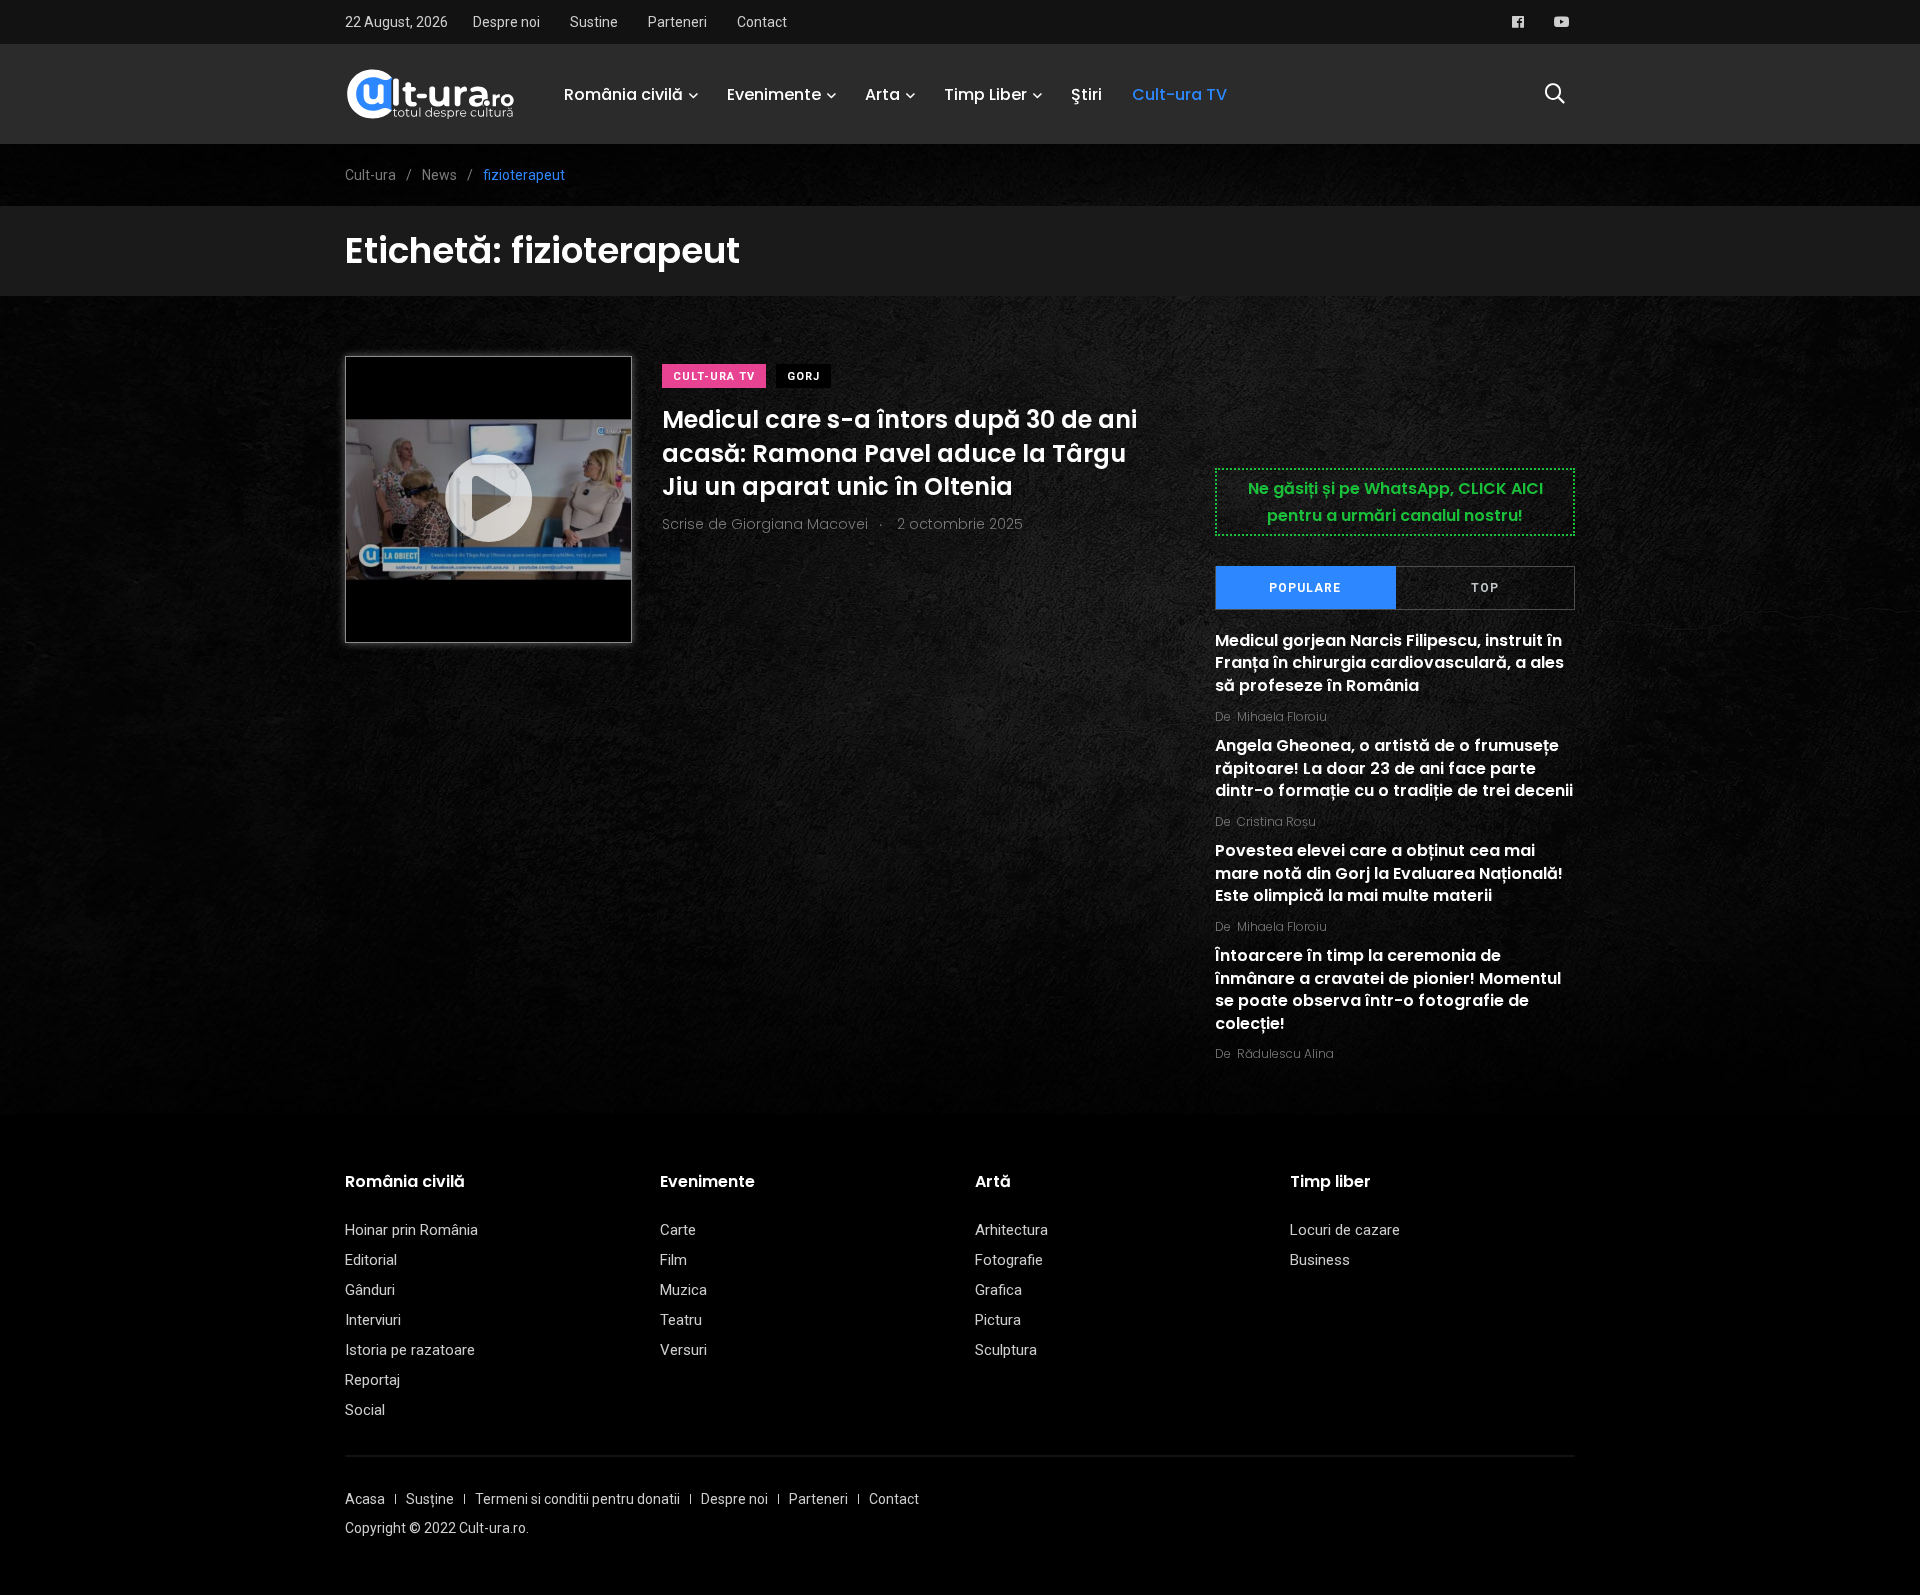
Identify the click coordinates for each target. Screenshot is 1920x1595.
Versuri (683, 1350)
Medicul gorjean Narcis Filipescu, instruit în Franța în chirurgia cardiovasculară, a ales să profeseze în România (1389, 663)
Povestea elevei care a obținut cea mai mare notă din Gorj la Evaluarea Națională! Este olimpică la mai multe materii (1389, 874)
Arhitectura (1011, 1230)
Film (673, 1260)
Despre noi (506, 22)
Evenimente (774, 94)
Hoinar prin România (411, 1230)
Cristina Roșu (1276, 821)
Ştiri (1086, 94)
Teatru (681, 1320)
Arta (882, 94)
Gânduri (370, 1290)
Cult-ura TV (1179, 94)
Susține (430, 1499)
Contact (762, 22)
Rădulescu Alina (1285, 1053)
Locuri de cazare (1345, 1230)
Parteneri (677, 22)
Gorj (803, 376)
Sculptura (1006, 1350)
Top (1485, 588)
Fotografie (1009, 1260)
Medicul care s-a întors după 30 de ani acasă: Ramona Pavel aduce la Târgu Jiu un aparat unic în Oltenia (899, 453)
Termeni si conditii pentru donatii (577, 1499)
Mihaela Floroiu (1282, 716)
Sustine (594, 22)
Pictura (998, 1320)
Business (1320, 1260)
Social (365, 1410)
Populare (1305, 588)
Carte (678, 1230)
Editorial (371, 1260)
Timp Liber (985, 94)
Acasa (365, 1499)
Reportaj (372, 1380)
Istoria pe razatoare (410, 1350)
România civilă (623, 94)
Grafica (998, 1290)
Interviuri (373, 1320)
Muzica (683, 1290)
